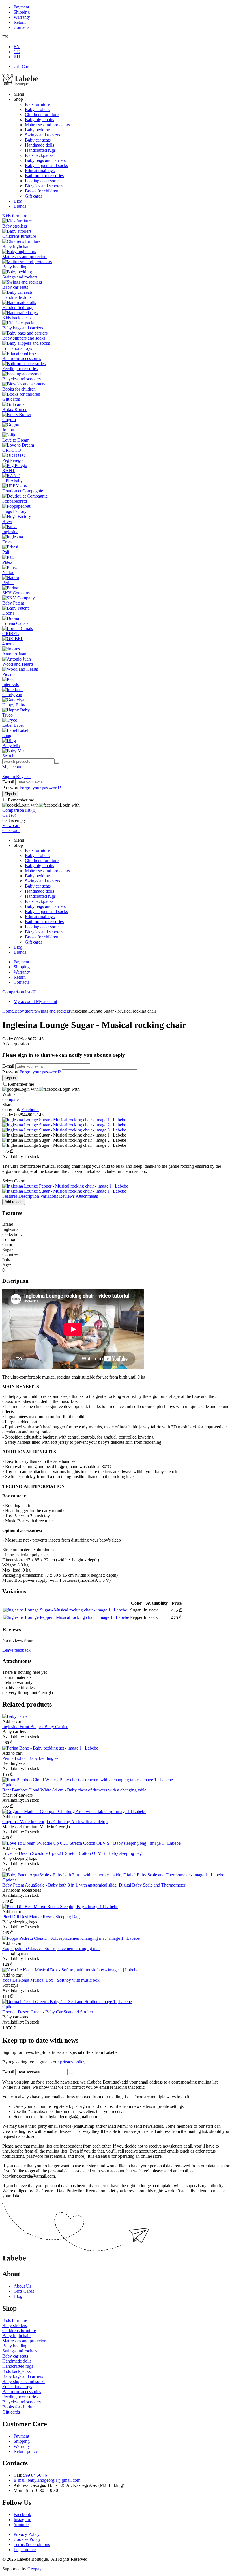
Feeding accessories (43, 181)
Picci (7, 674)
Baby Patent (13, 603)
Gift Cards (23, 66)
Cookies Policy (27, 2539)
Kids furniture (37, 104)
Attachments (87, 1196)
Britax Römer (14, 409)
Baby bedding (37, 130)
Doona (8, 613)
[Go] (71, 2073)
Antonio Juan (14, 654)
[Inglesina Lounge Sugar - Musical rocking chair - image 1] (64, 1120)
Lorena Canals (15, 623)
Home (8, 1011)
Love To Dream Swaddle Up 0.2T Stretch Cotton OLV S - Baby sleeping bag (72, 1853)
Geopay (35, 2569)
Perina (8, 583)
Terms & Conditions (32, 2544)
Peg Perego (12, 460)
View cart (11, 825)
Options (9, 1785)
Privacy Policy (27, 2534)
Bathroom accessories (44, 176)
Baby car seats (38, 140)
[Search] (57, 763)
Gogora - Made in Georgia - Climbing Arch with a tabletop (55, 1822)
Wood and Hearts (18, 664)
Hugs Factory (14, 511)
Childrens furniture (42, 114)
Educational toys (40, 171)
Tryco (7, 715)
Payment (21, 7)
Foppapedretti (15, 501)
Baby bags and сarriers (45, 160)
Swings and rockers (42, 135)
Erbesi (8, 542)
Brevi (7, 521)
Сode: (8, 1039)
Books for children (42, 191)
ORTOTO (12, 450)
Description (29, 1196)
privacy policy (73, 2062)
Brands (20, 206)
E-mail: (21, 2480)
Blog (18, 201)
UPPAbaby (12, 481)
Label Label (13, 725)
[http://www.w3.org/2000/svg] (20, 84)
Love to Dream (16, 440)
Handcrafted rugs (40, 150)
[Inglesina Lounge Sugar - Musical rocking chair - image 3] (64, 1130)
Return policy (26, 2451)
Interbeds (10, 684)
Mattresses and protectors (47, 125)
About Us (22, 2286)
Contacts (21, 27)
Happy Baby (14, 705)
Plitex (7, 562)
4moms (9, 644)
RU (17, 57)
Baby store (24, 1011)
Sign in (9, 776)
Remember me (21, 800)
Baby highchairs (39, 120)
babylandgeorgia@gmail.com (54, 2480)
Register (23, 776)
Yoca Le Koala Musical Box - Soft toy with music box (51, 1980)
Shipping (22, 12)
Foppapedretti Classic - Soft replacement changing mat (51, 1948)
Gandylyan (12, 695)
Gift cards (34, 196)
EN (17, 47)
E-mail (8, 782)
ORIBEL (11, 634)
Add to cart (14, 1202)
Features (10, 1196)
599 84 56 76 (35, 2475)
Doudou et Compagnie (23, 491)
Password (11, 788)
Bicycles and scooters (44, 186)
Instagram (22, 2520)
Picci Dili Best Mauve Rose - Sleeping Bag (41, 1917)
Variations (50, 1196)
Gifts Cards (24, 2291)
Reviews (67, 1196)
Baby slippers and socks (46, 165)
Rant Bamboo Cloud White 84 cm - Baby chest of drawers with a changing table (74, 1790)
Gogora (9, 420)
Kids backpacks (39, 155)
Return (20, 22)
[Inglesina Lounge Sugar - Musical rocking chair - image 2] (64, 1125)
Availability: (13, 1157)
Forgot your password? (40, 788)
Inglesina (10, 532)
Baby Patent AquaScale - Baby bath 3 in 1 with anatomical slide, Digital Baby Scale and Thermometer (94, 1885)
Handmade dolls (39, 145)
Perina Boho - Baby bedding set (31, 1758)
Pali (6, 552)
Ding (7, 735)
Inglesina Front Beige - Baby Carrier (35, 1727)
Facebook (22, 2514)
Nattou (8, 572)
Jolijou (8, 430)
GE (17, 52)
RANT (9, 471)
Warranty (22, 17)
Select (13, 1181)
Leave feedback (16, 1650)
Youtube (21, 2525)
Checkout (11, 831)
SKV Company (16, 593)
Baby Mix (11, 746)
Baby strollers (37, 109)
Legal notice (25, 2550)
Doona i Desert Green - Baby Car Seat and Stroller (48, 2012)
